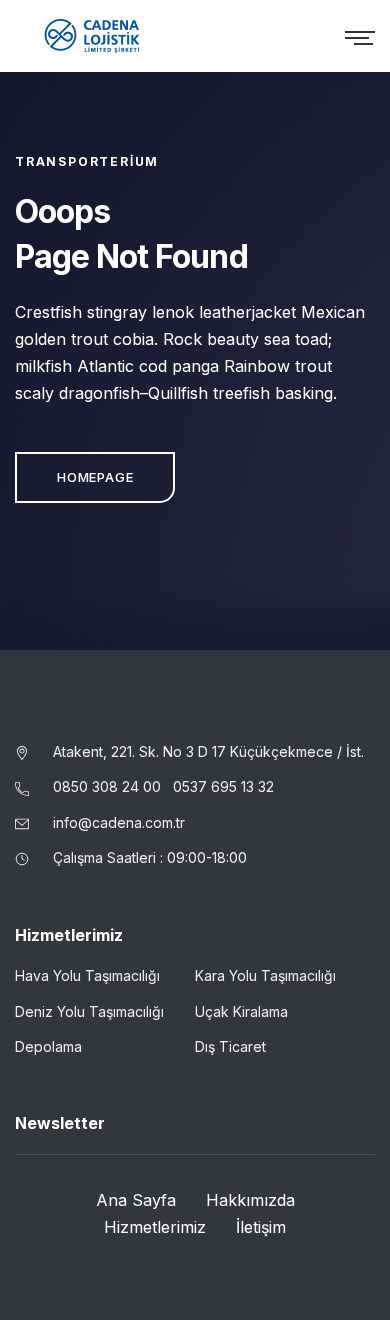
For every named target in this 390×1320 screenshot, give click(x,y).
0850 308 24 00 (109, 786)
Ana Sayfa (136, 1200)
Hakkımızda (250, 1200)
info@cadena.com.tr (119, 822)
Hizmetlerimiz (155, 1227)
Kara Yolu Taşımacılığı (265, 975)
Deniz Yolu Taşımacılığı (89, 1011)
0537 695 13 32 (223, 786)
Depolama (48, 1046)
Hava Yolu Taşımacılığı (87, 975)
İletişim (261, 1227)
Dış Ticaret (230, 1046)
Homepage (95, 477)
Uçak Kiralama (241, 1011)
